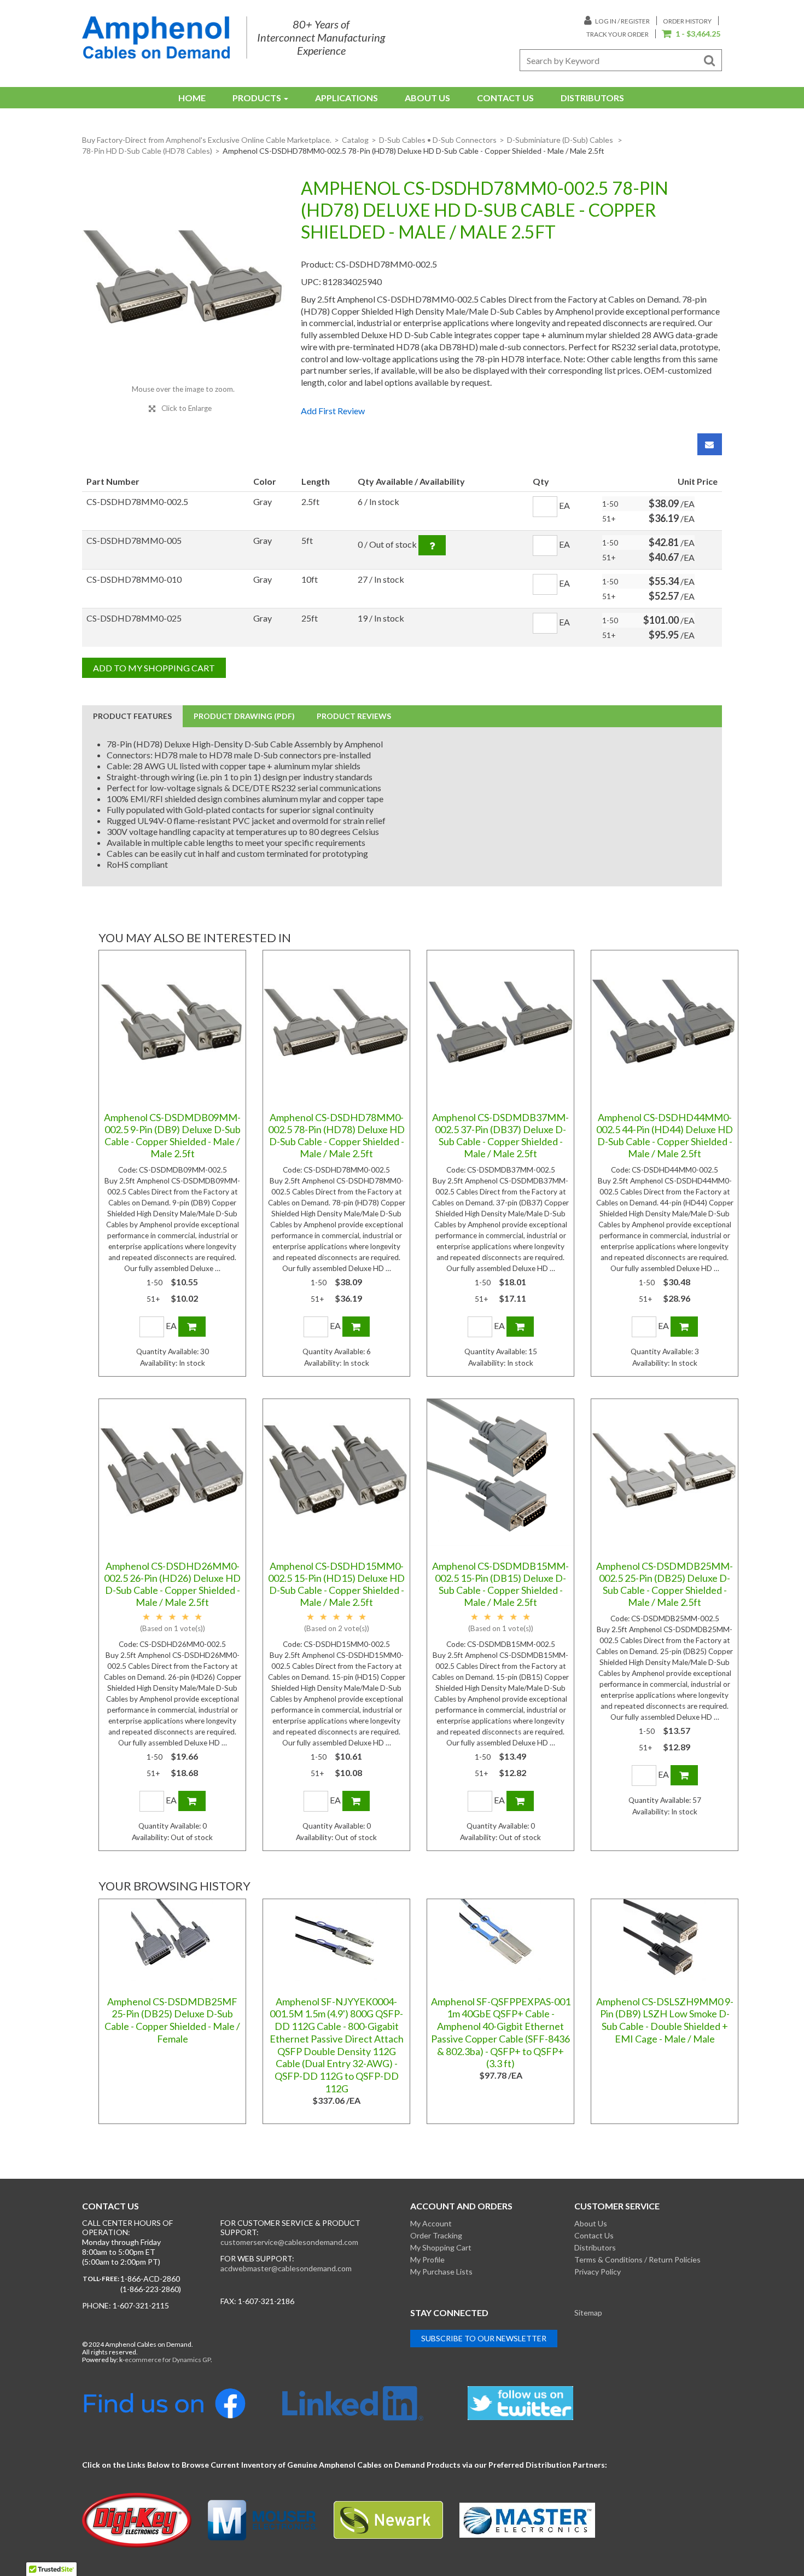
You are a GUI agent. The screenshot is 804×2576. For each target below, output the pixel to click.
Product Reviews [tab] (354, 716)
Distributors (592, 98)
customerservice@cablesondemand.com (289, 2242)
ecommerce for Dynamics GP (168, 2360)
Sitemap (588, 2313)
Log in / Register (622, 21)
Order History (687, 21)
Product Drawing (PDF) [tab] (244, 716)
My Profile (427, 2259)
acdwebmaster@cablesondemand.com (286, 2268)
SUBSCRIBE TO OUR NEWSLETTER (484, 2338)
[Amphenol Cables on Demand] (156, 37)
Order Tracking (436, 2235)
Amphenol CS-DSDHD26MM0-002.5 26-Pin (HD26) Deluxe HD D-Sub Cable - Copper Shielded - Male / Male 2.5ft (172, 1584)
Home (192, 98)
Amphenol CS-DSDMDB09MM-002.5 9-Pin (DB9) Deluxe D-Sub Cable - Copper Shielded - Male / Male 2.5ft (172, 1135)
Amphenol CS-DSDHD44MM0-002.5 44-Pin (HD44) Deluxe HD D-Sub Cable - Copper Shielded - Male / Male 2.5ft (665, 1135)
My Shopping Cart (441, 2247)
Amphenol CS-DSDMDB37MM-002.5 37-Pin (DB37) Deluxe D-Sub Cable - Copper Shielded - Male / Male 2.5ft (500, 1135)
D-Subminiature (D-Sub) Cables (561, 140)
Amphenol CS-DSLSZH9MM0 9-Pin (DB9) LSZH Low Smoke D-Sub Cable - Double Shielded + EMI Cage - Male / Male (665, 2020)
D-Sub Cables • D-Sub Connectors (438, 140)
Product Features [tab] (132, 716)
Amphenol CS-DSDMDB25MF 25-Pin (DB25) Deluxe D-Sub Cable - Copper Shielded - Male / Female (172, 2020)
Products (257, 98)
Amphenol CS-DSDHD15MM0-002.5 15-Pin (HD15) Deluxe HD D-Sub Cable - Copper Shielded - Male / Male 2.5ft (336, 1584)
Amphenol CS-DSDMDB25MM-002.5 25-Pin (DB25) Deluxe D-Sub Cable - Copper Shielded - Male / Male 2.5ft (665, 1584)
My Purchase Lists (441, 2272)
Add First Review (333, 411)
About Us (427, 98)
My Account (431, 2223)
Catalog (355, 140)
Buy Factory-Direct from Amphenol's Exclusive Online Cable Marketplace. (207, 140)
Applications (346, 98)
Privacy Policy (598, 2272)
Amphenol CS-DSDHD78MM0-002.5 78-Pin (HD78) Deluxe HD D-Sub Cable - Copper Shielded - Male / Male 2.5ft (336, 1135)
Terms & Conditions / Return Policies (637, 2259)
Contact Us (505, 98)
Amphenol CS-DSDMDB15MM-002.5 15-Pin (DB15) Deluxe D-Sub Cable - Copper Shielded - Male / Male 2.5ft (500, 1584)
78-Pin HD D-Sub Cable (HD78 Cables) (147, 151)
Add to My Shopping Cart (154, 668)
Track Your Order (617, 34)
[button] (691, 34)
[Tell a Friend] (710, 444)
